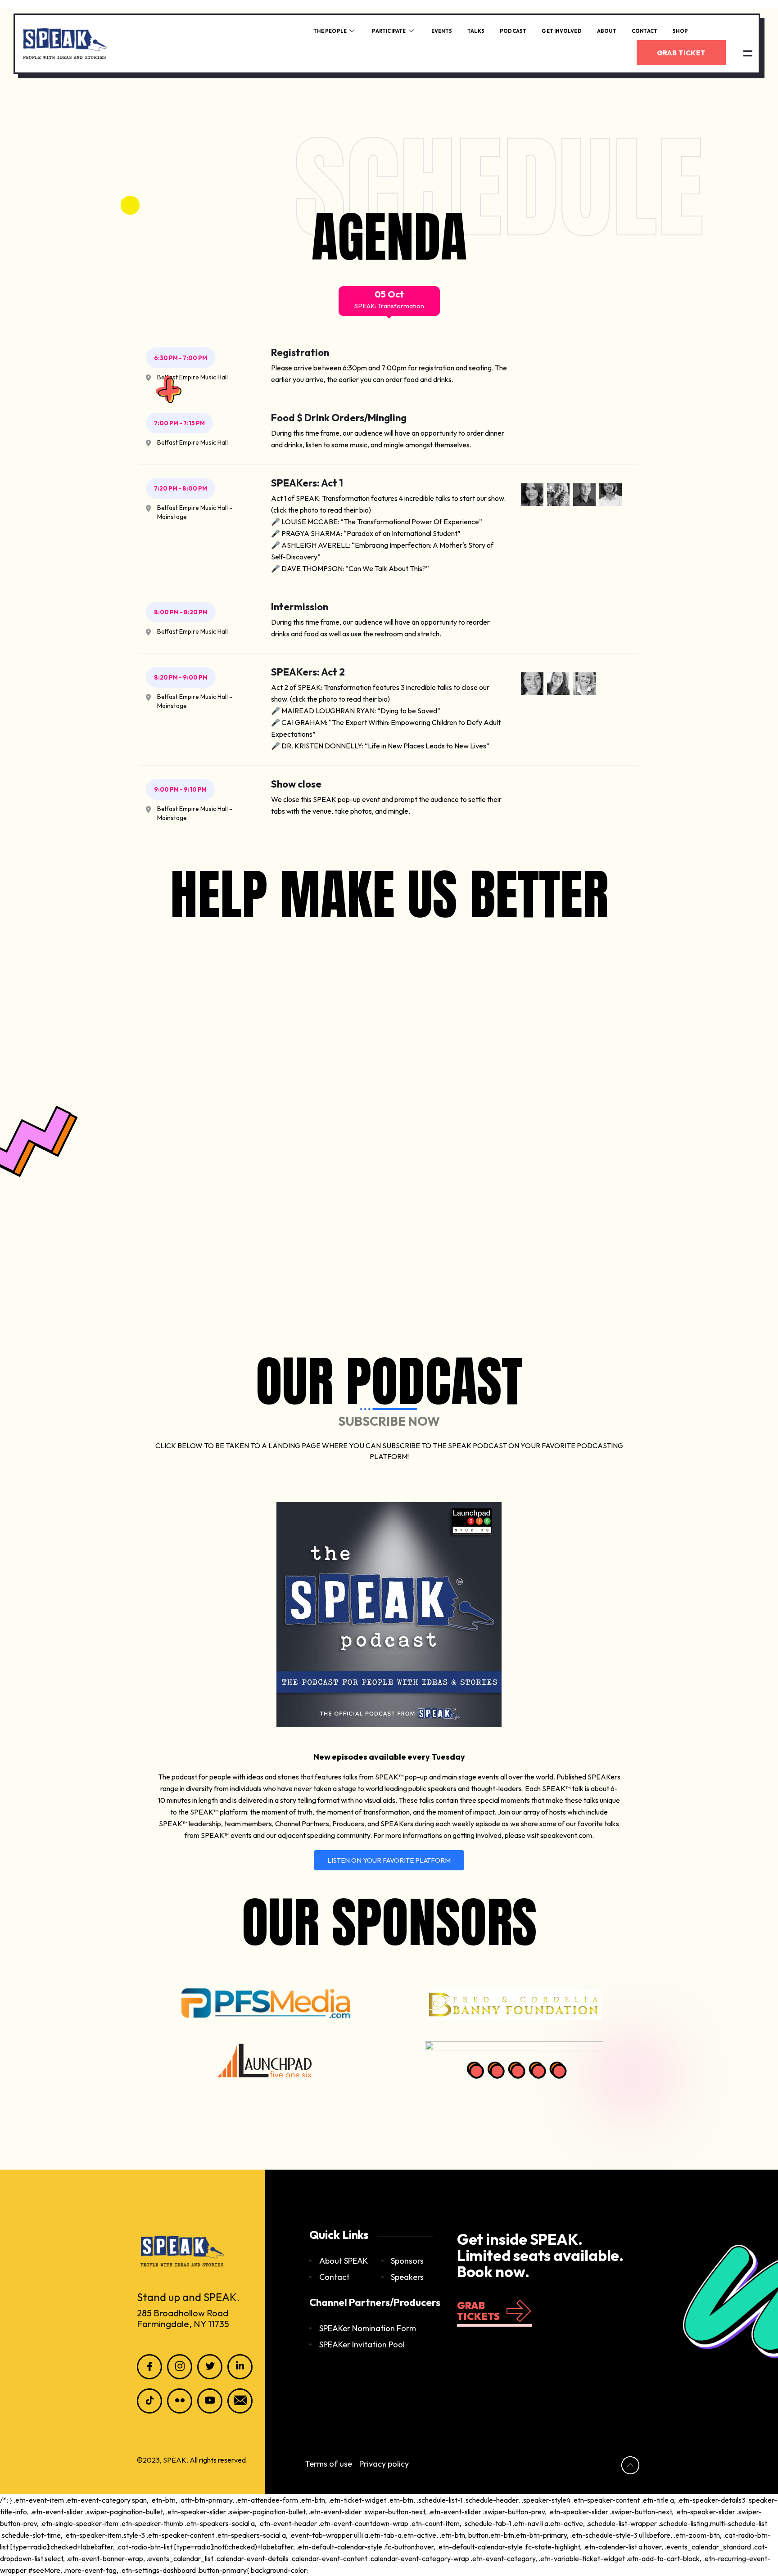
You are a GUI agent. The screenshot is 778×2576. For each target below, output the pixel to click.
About (607, 31)
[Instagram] (180, 2367)
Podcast (513, 31)
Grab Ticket (681, 53)
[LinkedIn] (240, 2367)
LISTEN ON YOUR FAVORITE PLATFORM (389, 1860)
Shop (680, 31)
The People (330, 31)
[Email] (240, 2401)
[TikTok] (149, 2401)
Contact (645, 31)
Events (442, 31)
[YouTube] (210, 2401)
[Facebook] (149, 2367)
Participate (389, 31)
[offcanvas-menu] (748, 53)
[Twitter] (210, 2367)
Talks (476, 31)
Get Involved (561, 31)
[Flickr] (180, 2401)
